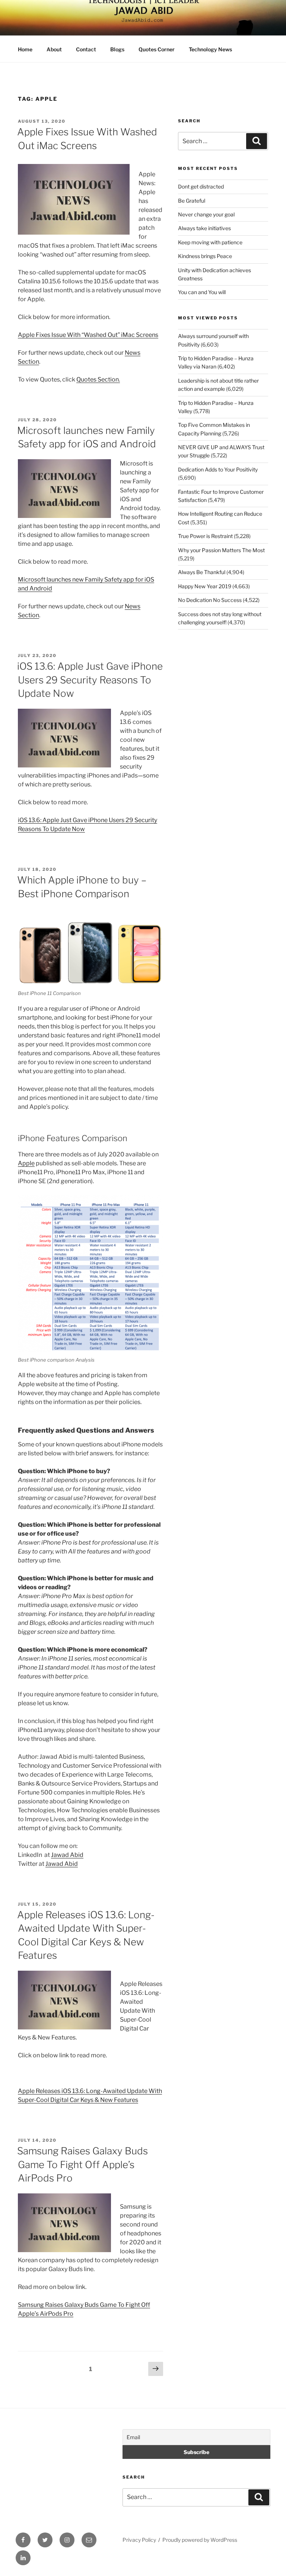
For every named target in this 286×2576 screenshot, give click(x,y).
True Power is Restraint (205, 536)
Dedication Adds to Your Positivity (218, 469)
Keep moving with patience (210, 242)
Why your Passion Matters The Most (221, 550)
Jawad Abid (67, 1855)
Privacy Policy (139, 2540)
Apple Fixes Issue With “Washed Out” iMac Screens (88, 335)
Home (25, 49)
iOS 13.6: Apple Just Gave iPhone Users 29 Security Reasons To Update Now (90, 680)
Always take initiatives (204, 228)
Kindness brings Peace (205, 256)
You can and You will (202, 292)
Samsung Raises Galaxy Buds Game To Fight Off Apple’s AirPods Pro (82, 2164)
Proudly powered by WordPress (200, 2540)
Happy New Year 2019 (205, 586)
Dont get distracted (201, 186)
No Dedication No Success (210, 600)
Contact (86, 49)
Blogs (117, 49)
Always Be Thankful (202, 572)
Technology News (210, 49)
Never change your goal (206, 214)
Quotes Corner (157, 49)
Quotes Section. (98, 379)
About (54, 49)
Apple (26, 1163)
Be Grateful (192, 201)
